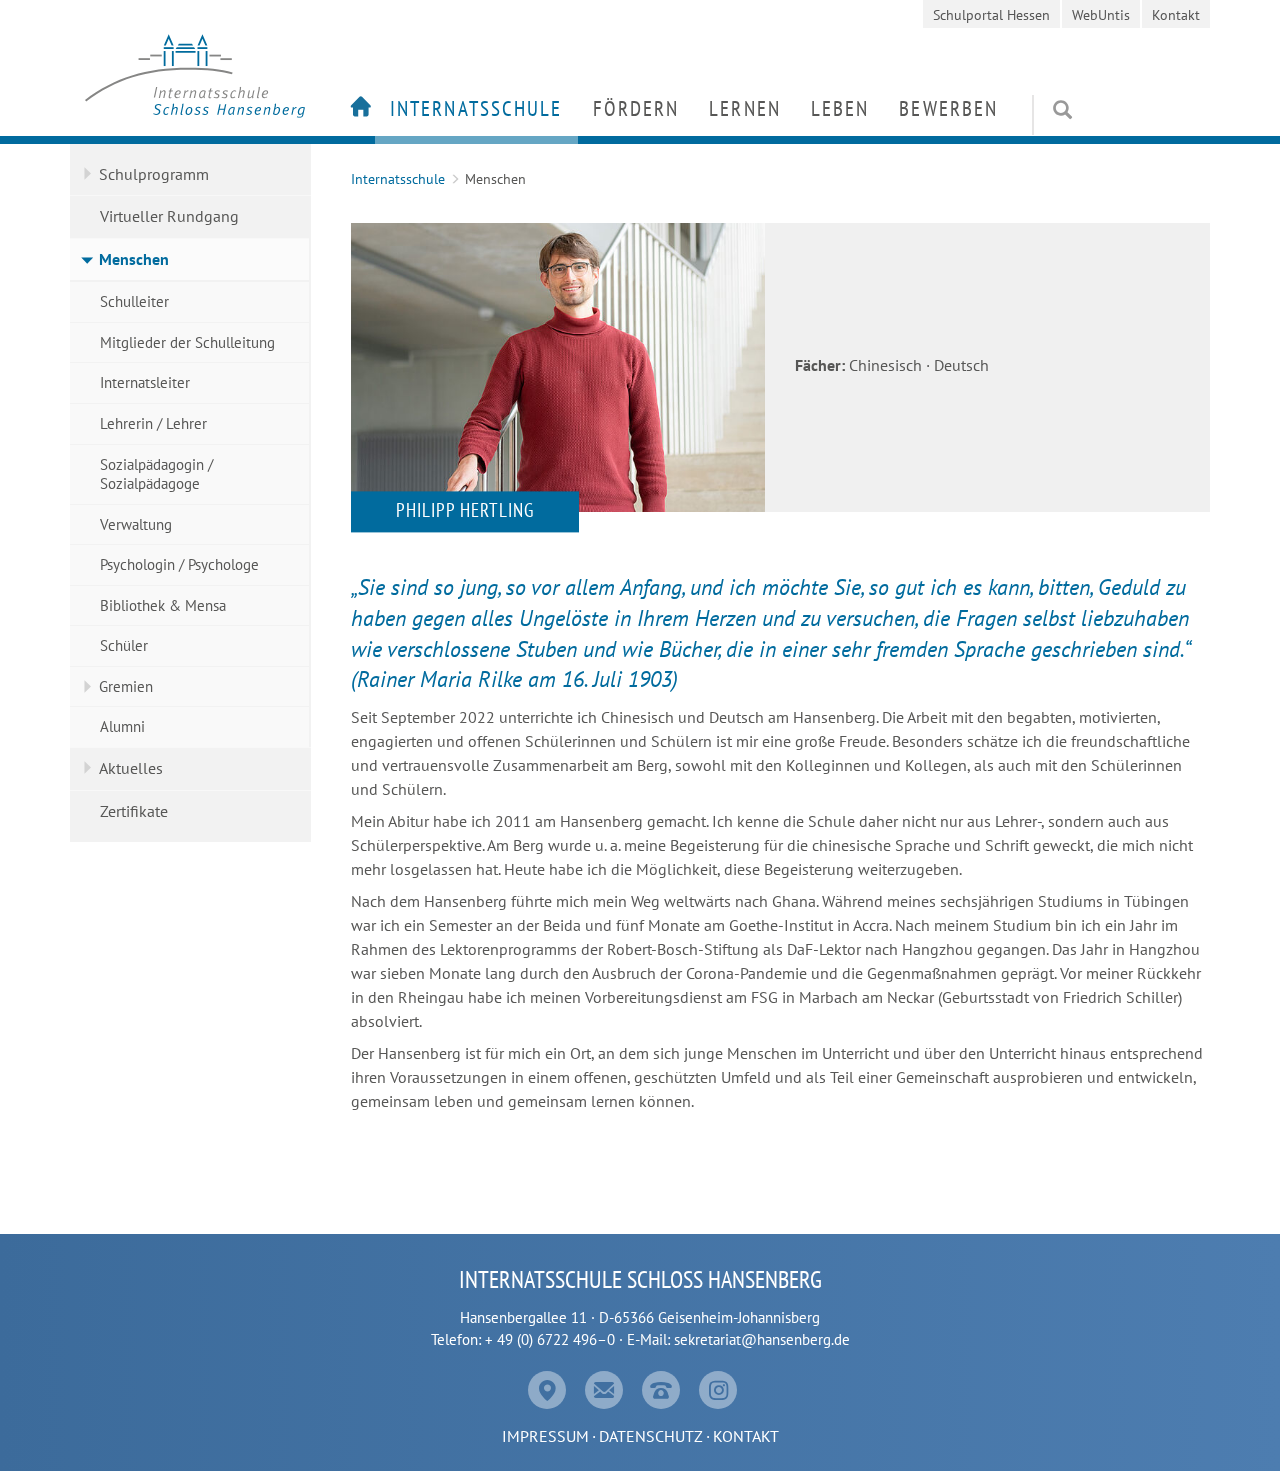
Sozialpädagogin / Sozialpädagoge (156, 474)
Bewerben (948, 108)
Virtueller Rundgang (169, 216)
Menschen (134, 259)
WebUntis (1101, 15)
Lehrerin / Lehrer (153, 423)
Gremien (126, 686)
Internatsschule (476, 108)
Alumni (122, 726)
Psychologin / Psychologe (179, 564)
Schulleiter (134, 301)
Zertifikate (134, 811)
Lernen (745, 108)
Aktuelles (131, 768)
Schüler (124, 645)
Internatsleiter (145, 382)
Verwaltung (136, 524)
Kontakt (1176, 15)
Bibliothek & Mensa (163, 605)
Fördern (636, 108)
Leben (840, 108)
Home (355, 112)
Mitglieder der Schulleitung (187, 342)
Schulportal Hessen (991, 15)
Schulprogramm (154, 174)
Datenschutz (651, 1436)
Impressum (545, 1436)
